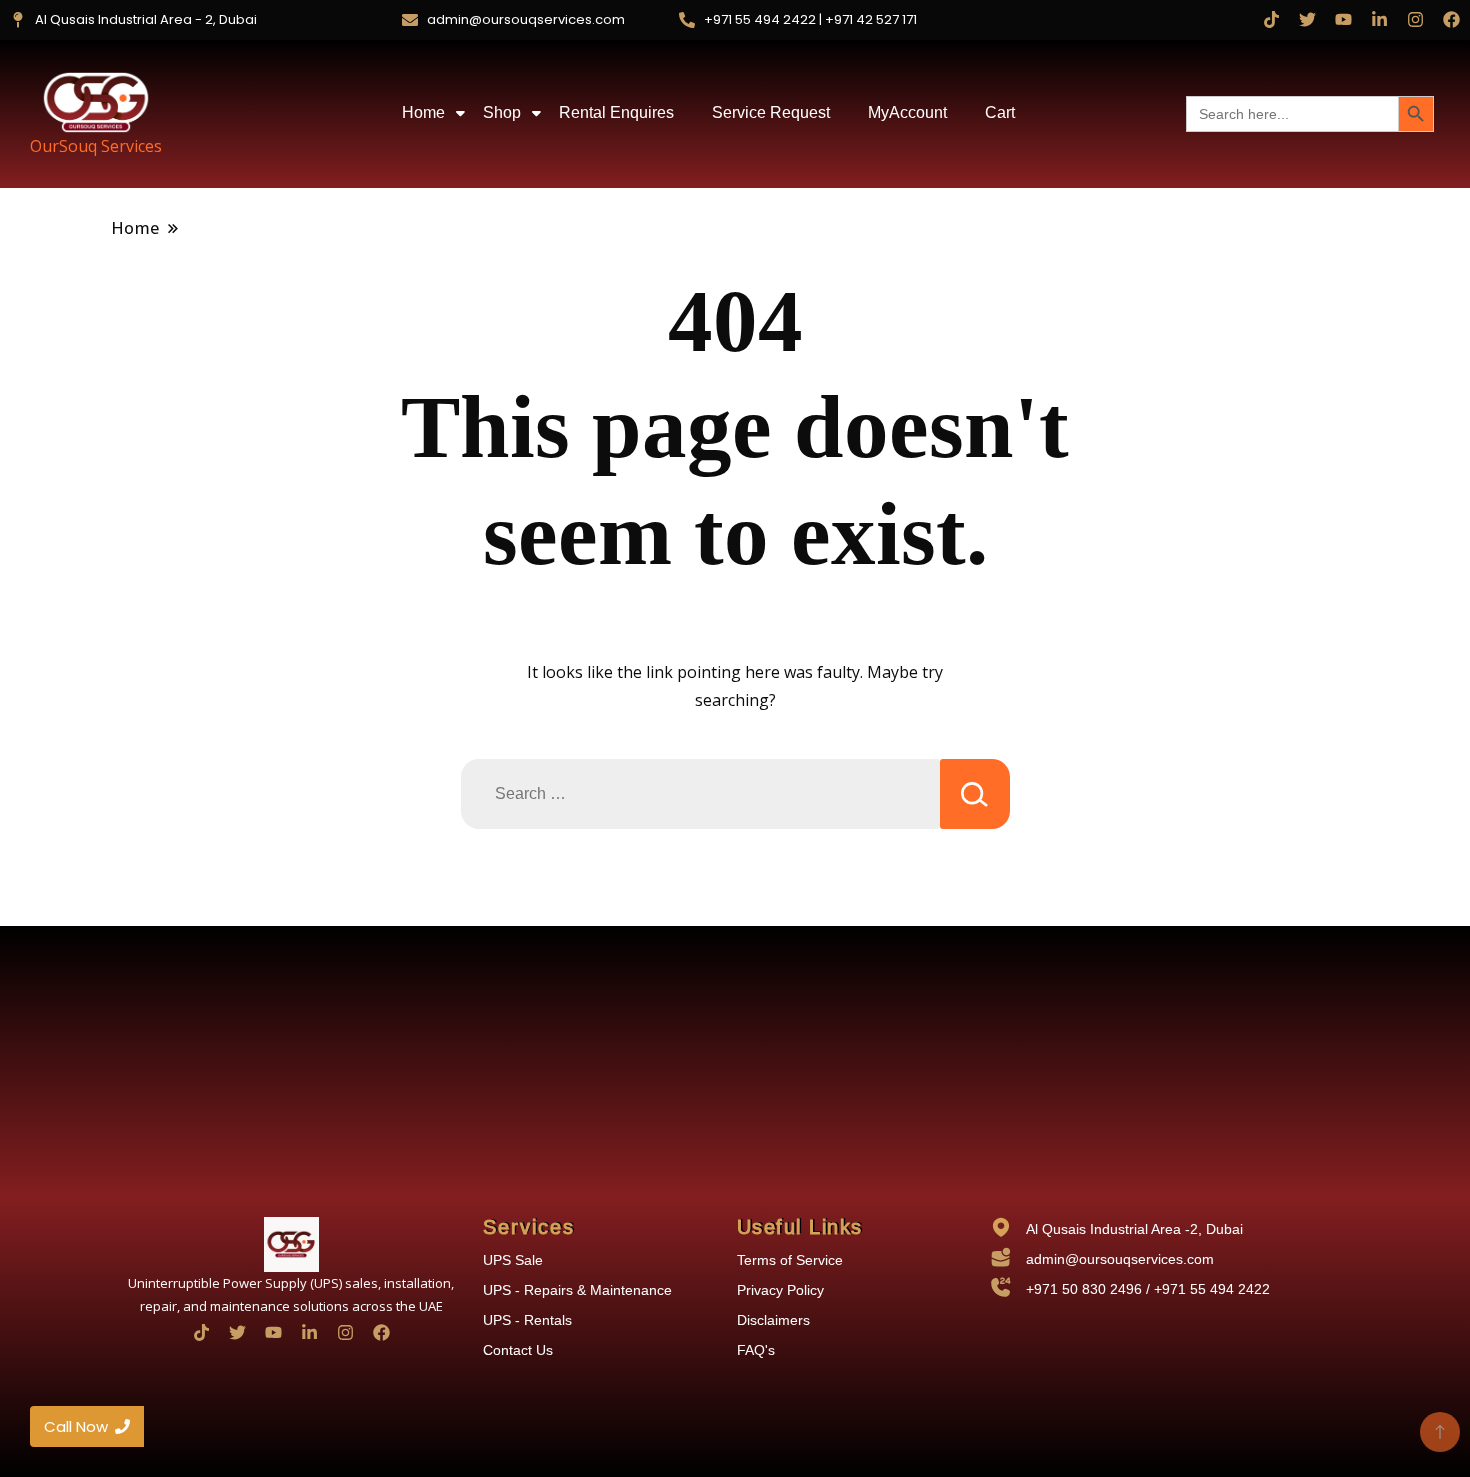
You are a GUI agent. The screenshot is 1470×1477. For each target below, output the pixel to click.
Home (423, 112)
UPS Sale (513, 1260)
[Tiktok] (1271, 19)
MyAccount (907, 112)
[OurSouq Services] (96, 102)
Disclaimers (773, 1320)
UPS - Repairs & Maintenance (577, 1290)
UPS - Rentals (527, 1320)
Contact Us (518, 1350)
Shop (502, 112)
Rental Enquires (616, 112)
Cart (1000, 112)
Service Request (771, 112)
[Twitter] (1307, 19)
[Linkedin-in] (1379, 19)
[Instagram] (1415, 19)
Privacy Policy (780, 1290)
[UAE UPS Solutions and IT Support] (291, 1244)
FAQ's (756, 1350)
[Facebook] (1451, 19)
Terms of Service (790, 1260)
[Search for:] (700, 794)
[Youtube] (1343, 19)
